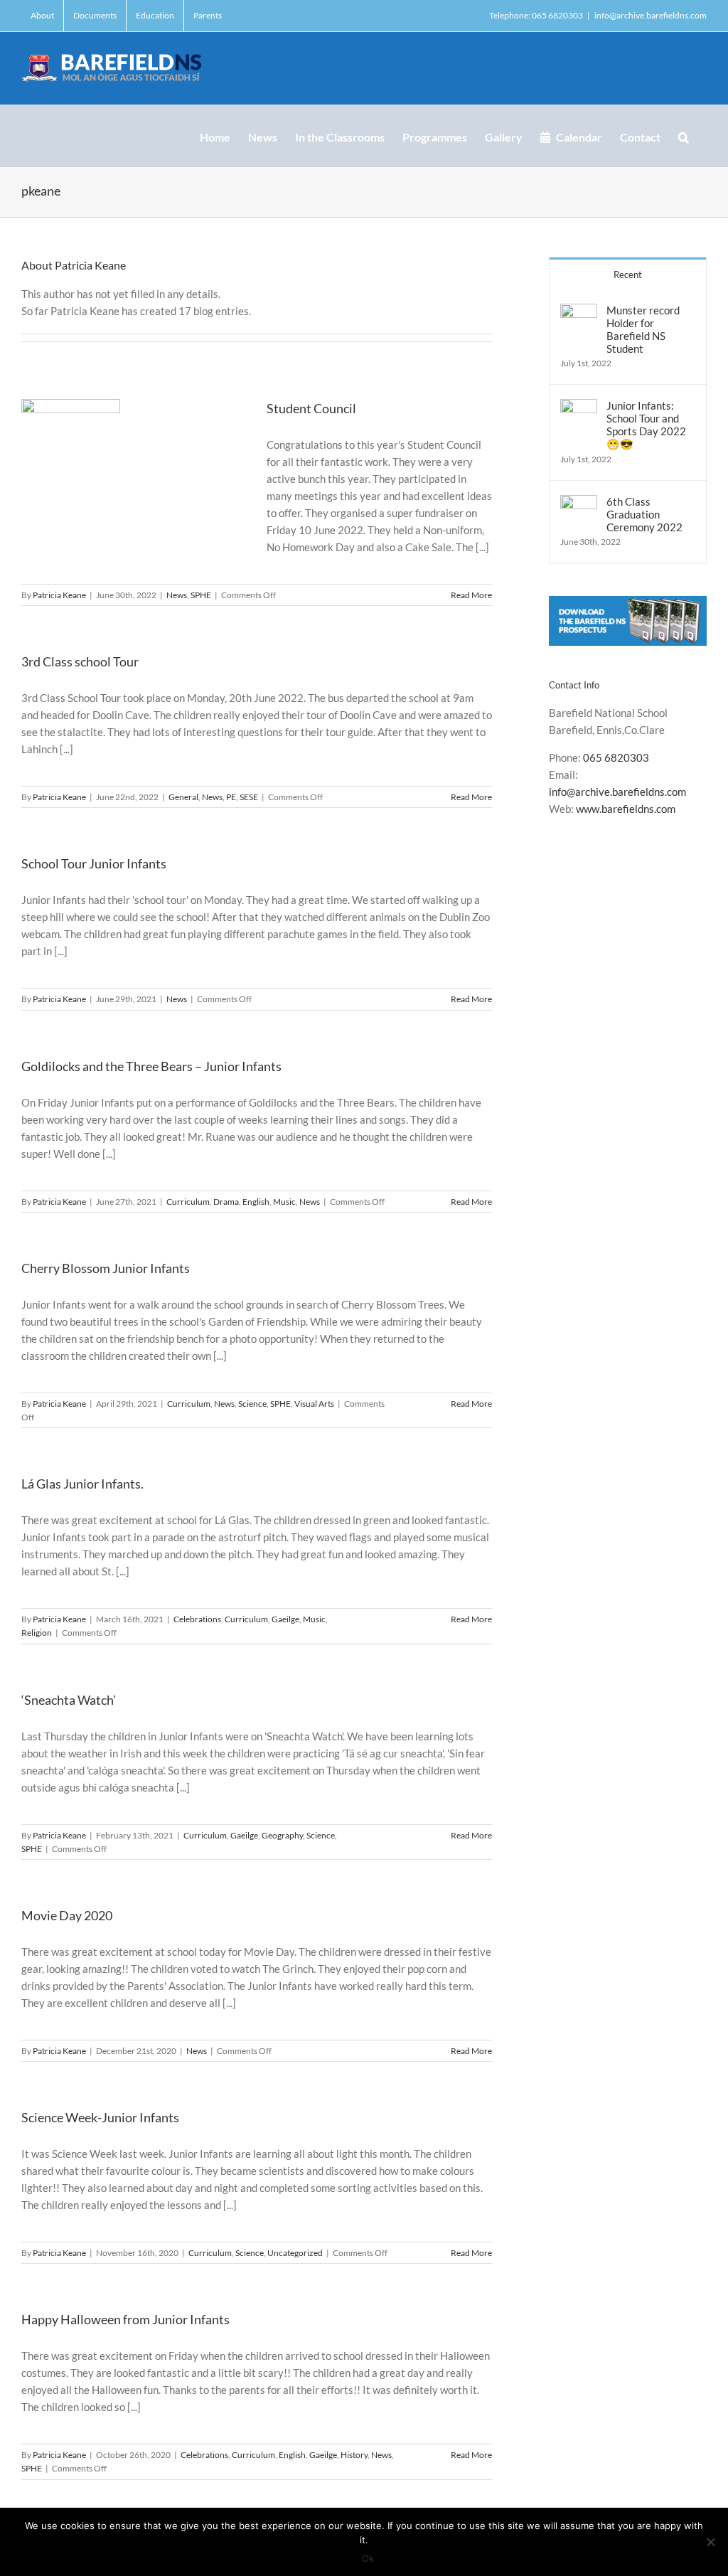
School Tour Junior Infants (94, 863)
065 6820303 (616, 757)
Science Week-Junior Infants (100, 2117)
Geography (282, 1835)
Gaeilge (285, 1619)
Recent (628, 275)
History (354, 2455)
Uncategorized (295, 2253)
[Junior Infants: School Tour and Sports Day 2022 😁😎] (579, 408)
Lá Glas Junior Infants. (82, 1484)
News (177, 595)
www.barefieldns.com (626, 809)
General (183, 797)
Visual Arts (314, 1404)
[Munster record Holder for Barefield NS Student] (579, 312)
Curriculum (188, 1202)
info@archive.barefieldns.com (651, 15)
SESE (249, 797)
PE (231, 797)
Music (284, 1202)
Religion (37, 1633)
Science (252, 1404)
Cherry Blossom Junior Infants (106, 1268)
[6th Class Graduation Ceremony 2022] (579, 504)
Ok (368, 2558)
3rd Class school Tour (80, 661)
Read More (471, 595)
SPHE (201, 595)
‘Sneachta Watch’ (69, 1700)
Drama (226, 1202)
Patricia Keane (59, 595)
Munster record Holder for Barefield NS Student (643, 329)
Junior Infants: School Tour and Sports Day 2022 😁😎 (646, 425)
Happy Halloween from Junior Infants (125, 2319)
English (256, 1202)
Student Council (311, 408)
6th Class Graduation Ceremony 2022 (644, 514)
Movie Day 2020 (67, 1915)
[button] (684, 136)
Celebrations (197, 1619)
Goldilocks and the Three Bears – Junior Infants (151, 1066)
